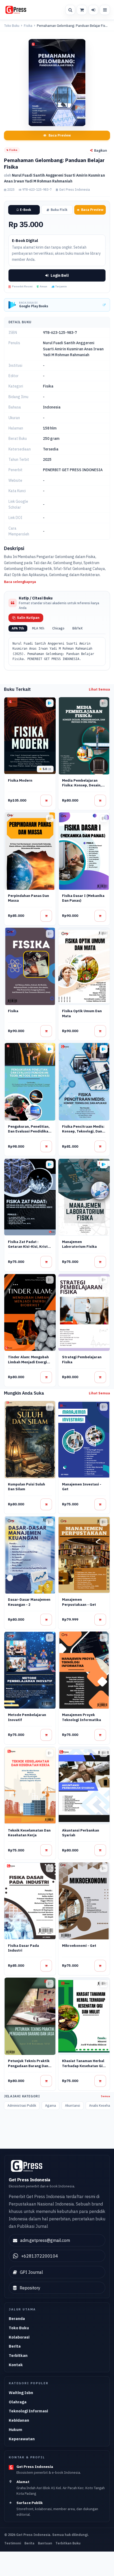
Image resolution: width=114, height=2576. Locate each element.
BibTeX (78, 628)
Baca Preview (60, 135)
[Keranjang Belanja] (82, 10)
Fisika (28, 26)
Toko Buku (12, 26)
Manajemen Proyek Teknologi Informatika (82, 1717)
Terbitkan (18, 2355)
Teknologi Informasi (28, 2411)
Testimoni (13, 2543)
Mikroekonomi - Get (79, 1946)
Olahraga (18, 2402)
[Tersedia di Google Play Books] (50, 703)
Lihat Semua (99, 689)
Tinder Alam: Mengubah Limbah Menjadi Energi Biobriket (28, 1362)
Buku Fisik (59, 210)
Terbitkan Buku (68, 2543)
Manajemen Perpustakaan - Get (79, 1602)
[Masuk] (93, 10)
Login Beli (60, 275)
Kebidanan (19, 2420)
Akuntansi (73, 2105)
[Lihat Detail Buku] (46, 801)
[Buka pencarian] (70, 10)
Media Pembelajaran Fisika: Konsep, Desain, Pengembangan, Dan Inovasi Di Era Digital (82, 788)
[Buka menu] (105, 10)
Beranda (17, 2319)
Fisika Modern (20, 780)
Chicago (58, 628)
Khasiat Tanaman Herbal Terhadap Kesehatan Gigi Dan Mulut (84, 2066)
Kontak (16, 2365)
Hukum (16, 2430)
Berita (15, 2346)
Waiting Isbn (21, 2393)
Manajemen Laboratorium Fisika (79, 1244)
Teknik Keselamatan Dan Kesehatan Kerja (29, 1833)
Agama (51, 2105)
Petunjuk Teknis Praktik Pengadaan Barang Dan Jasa (29, 2066)
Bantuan (45, 2543)
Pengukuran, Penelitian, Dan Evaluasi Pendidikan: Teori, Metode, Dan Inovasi (30, 1134)
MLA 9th (38, 628)
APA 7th (18, 628)
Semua (106, 2096)
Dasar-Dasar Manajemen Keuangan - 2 (29, 1602)
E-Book (25, 210)
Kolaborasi (19, 2337)
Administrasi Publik (22, 2105)
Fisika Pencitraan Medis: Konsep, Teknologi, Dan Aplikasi (83, 1131)
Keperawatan (22, 2439)
